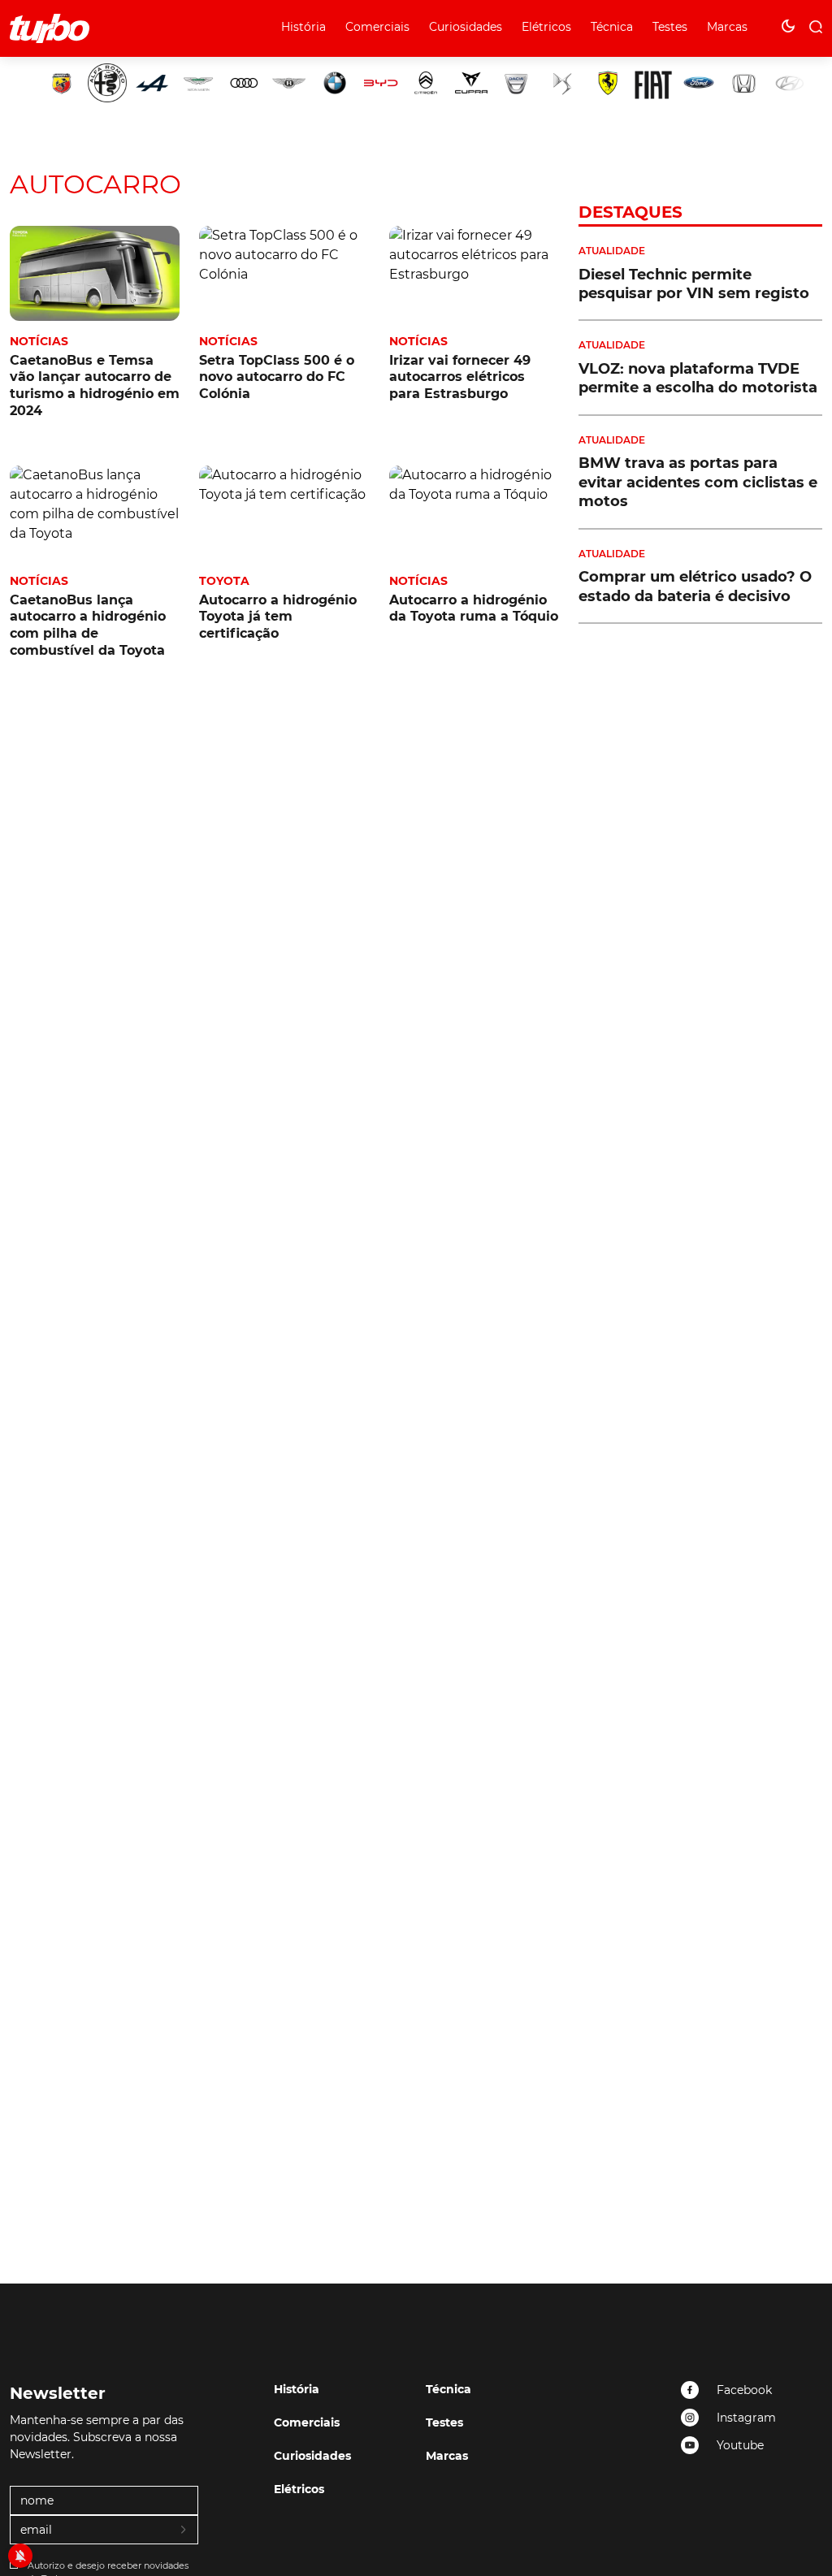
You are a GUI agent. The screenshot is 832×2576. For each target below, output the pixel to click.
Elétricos (546, 27)
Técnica (612, 27)
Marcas (727, 27)
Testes (670, 27)
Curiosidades (466, 27)
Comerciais (377, 27)
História (303, 27)
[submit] (184, 2531)
